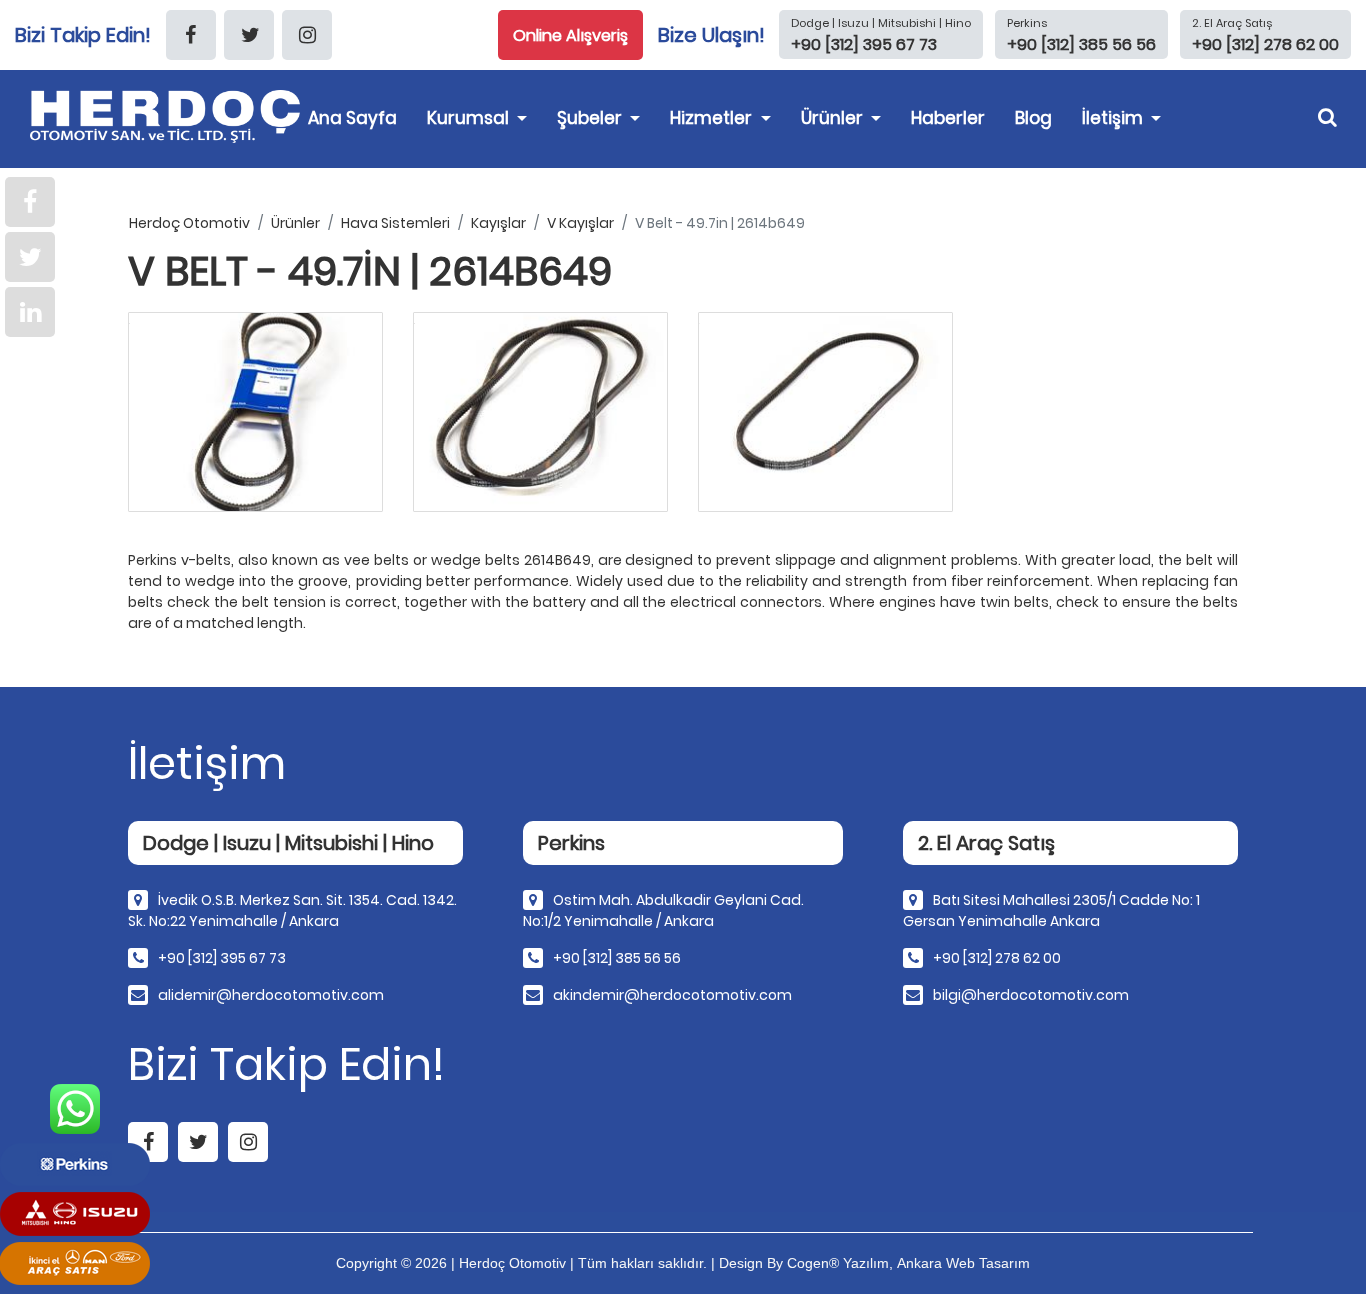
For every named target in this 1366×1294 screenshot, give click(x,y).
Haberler (948, 118)
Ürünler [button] (834, 118)
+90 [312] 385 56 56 (617, 958)
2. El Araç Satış (1232, 23)
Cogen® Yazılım (838, 1263)
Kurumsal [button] (470, 118)
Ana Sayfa (352, 118)
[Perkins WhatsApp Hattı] (75, 1164)
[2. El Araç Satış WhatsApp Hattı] (75, 1264)
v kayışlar (580, 223)
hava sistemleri (395, 223)
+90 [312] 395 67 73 (222, 958)
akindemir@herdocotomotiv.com (672, 995)
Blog (1033, 118)
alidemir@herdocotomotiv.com (271, 995)
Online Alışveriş (570, 35)
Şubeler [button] (591, 118)
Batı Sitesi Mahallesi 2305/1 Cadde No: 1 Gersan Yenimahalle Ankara (1051, 910)
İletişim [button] (1114, 118)
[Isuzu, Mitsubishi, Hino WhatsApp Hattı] (75, 1214)
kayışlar (498, 223)
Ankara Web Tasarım (963, 1263)
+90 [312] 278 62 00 (997, 958)
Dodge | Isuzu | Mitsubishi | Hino (881, 23)
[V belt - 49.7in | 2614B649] (255, 412)
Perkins (1027, 23)
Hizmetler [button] (713, 118)
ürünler (295, 223)
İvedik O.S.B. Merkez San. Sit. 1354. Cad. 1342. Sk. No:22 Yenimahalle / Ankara (292, 910)
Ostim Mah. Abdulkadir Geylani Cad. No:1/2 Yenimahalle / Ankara (663, 910)
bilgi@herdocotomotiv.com (1031, 995)
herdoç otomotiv (189, 223)
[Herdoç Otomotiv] (170, 116)
